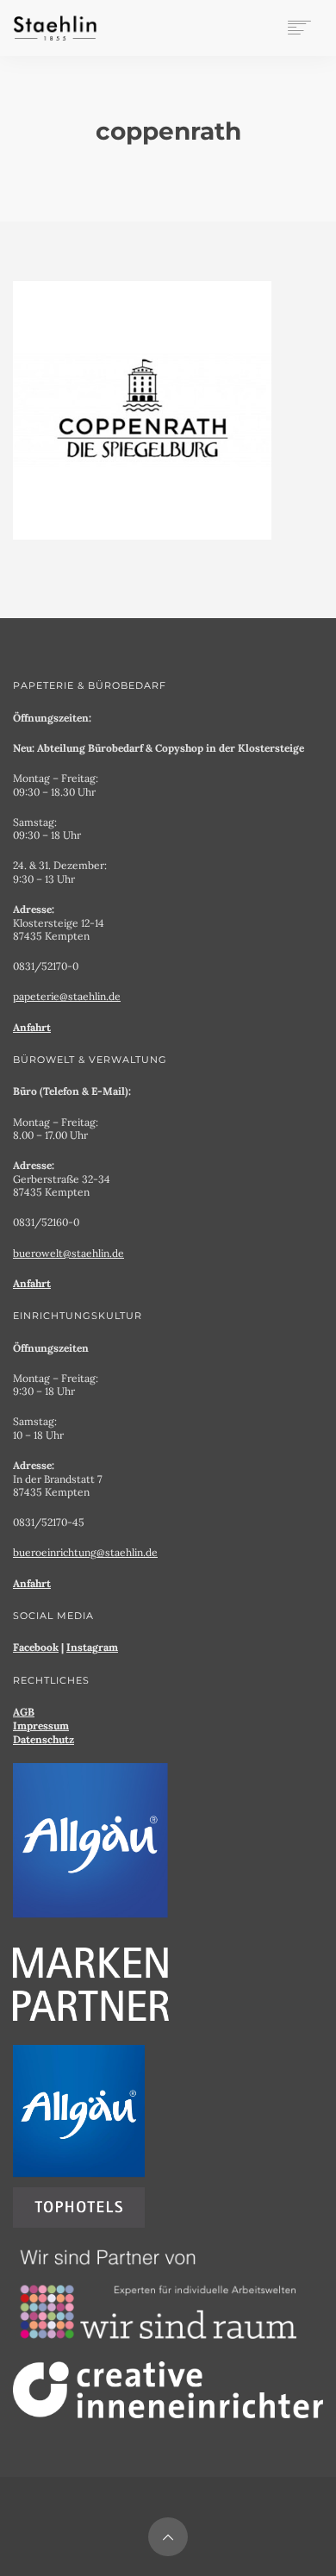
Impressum (41, 1726)
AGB (24, 1712)
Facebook (36, 1647)
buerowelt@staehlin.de (68, 1253)
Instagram (92, 1647)
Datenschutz (44, 1739)
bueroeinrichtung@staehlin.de (85, 1552)
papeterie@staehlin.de (67, 996)
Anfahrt (32, 1027)
